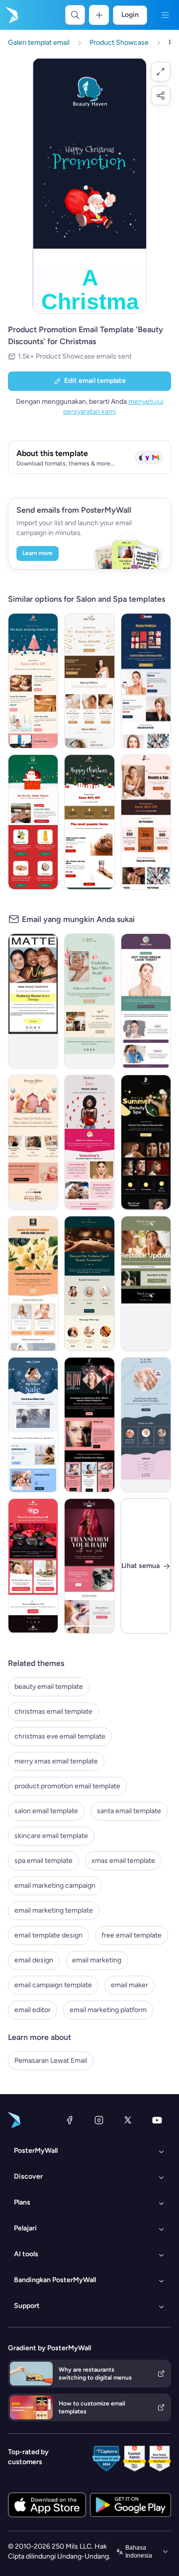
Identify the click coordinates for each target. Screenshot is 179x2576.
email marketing (97, 1960)
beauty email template (49, 1687)
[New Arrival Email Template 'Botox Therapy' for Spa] (33, 1001)
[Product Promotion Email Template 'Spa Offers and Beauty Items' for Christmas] (146, 822)
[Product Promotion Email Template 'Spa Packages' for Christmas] (33, 681)
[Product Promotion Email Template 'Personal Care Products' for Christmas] (33, 822)
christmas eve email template (60, 1736)
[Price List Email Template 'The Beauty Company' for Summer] (146, 1142)
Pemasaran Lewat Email (51, 2061)
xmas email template (123, 1861)
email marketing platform (108, 2010)
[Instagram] (99, 2120)
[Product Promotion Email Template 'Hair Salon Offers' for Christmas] (89, 681)
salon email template (46, 1811)
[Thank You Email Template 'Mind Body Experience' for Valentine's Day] (33, 1566)
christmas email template (53, 1711)
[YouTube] (157, 2120)
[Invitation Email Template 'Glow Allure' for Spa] (89, 1425)
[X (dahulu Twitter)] (128, 2120)
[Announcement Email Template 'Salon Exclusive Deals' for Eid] (33, 1142)
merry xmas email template (56, 1761)
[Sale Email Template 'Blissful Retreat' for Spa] (89, 1001)
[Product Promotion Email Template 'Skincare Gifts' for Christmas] (146, 681)
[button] (161, 72)
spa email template (44, 1861)
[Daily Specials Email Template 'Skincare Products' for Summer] (33, 1284)
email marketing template (54, 1910)
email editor (33, 2010)
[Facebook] (70, 2120)
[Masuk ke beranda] (11, 15)
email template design (48, 1935)
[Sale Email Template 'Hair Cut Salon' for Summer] (89, 1566)
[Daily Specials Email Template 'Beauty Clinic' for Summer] (146, 1001)
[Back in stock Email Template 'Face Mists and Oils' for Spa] (146, 1284)
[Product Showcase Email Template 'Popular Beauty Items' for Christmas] (89, 822)
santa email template (129, 1811)
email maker (130, 1985)
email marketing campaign (55, 1886)
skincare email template (51, 1836)
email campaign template (53, 1985)
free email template (132, 1935)
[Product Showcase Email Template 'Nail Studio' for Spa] (146, 1425)
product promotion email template (67, 1786)
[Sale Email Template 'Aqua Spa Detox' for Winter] (33, 1425)
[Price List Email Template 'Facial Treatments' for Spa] (89, 1284)
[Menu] (165, 15)
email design (34, 1960)
